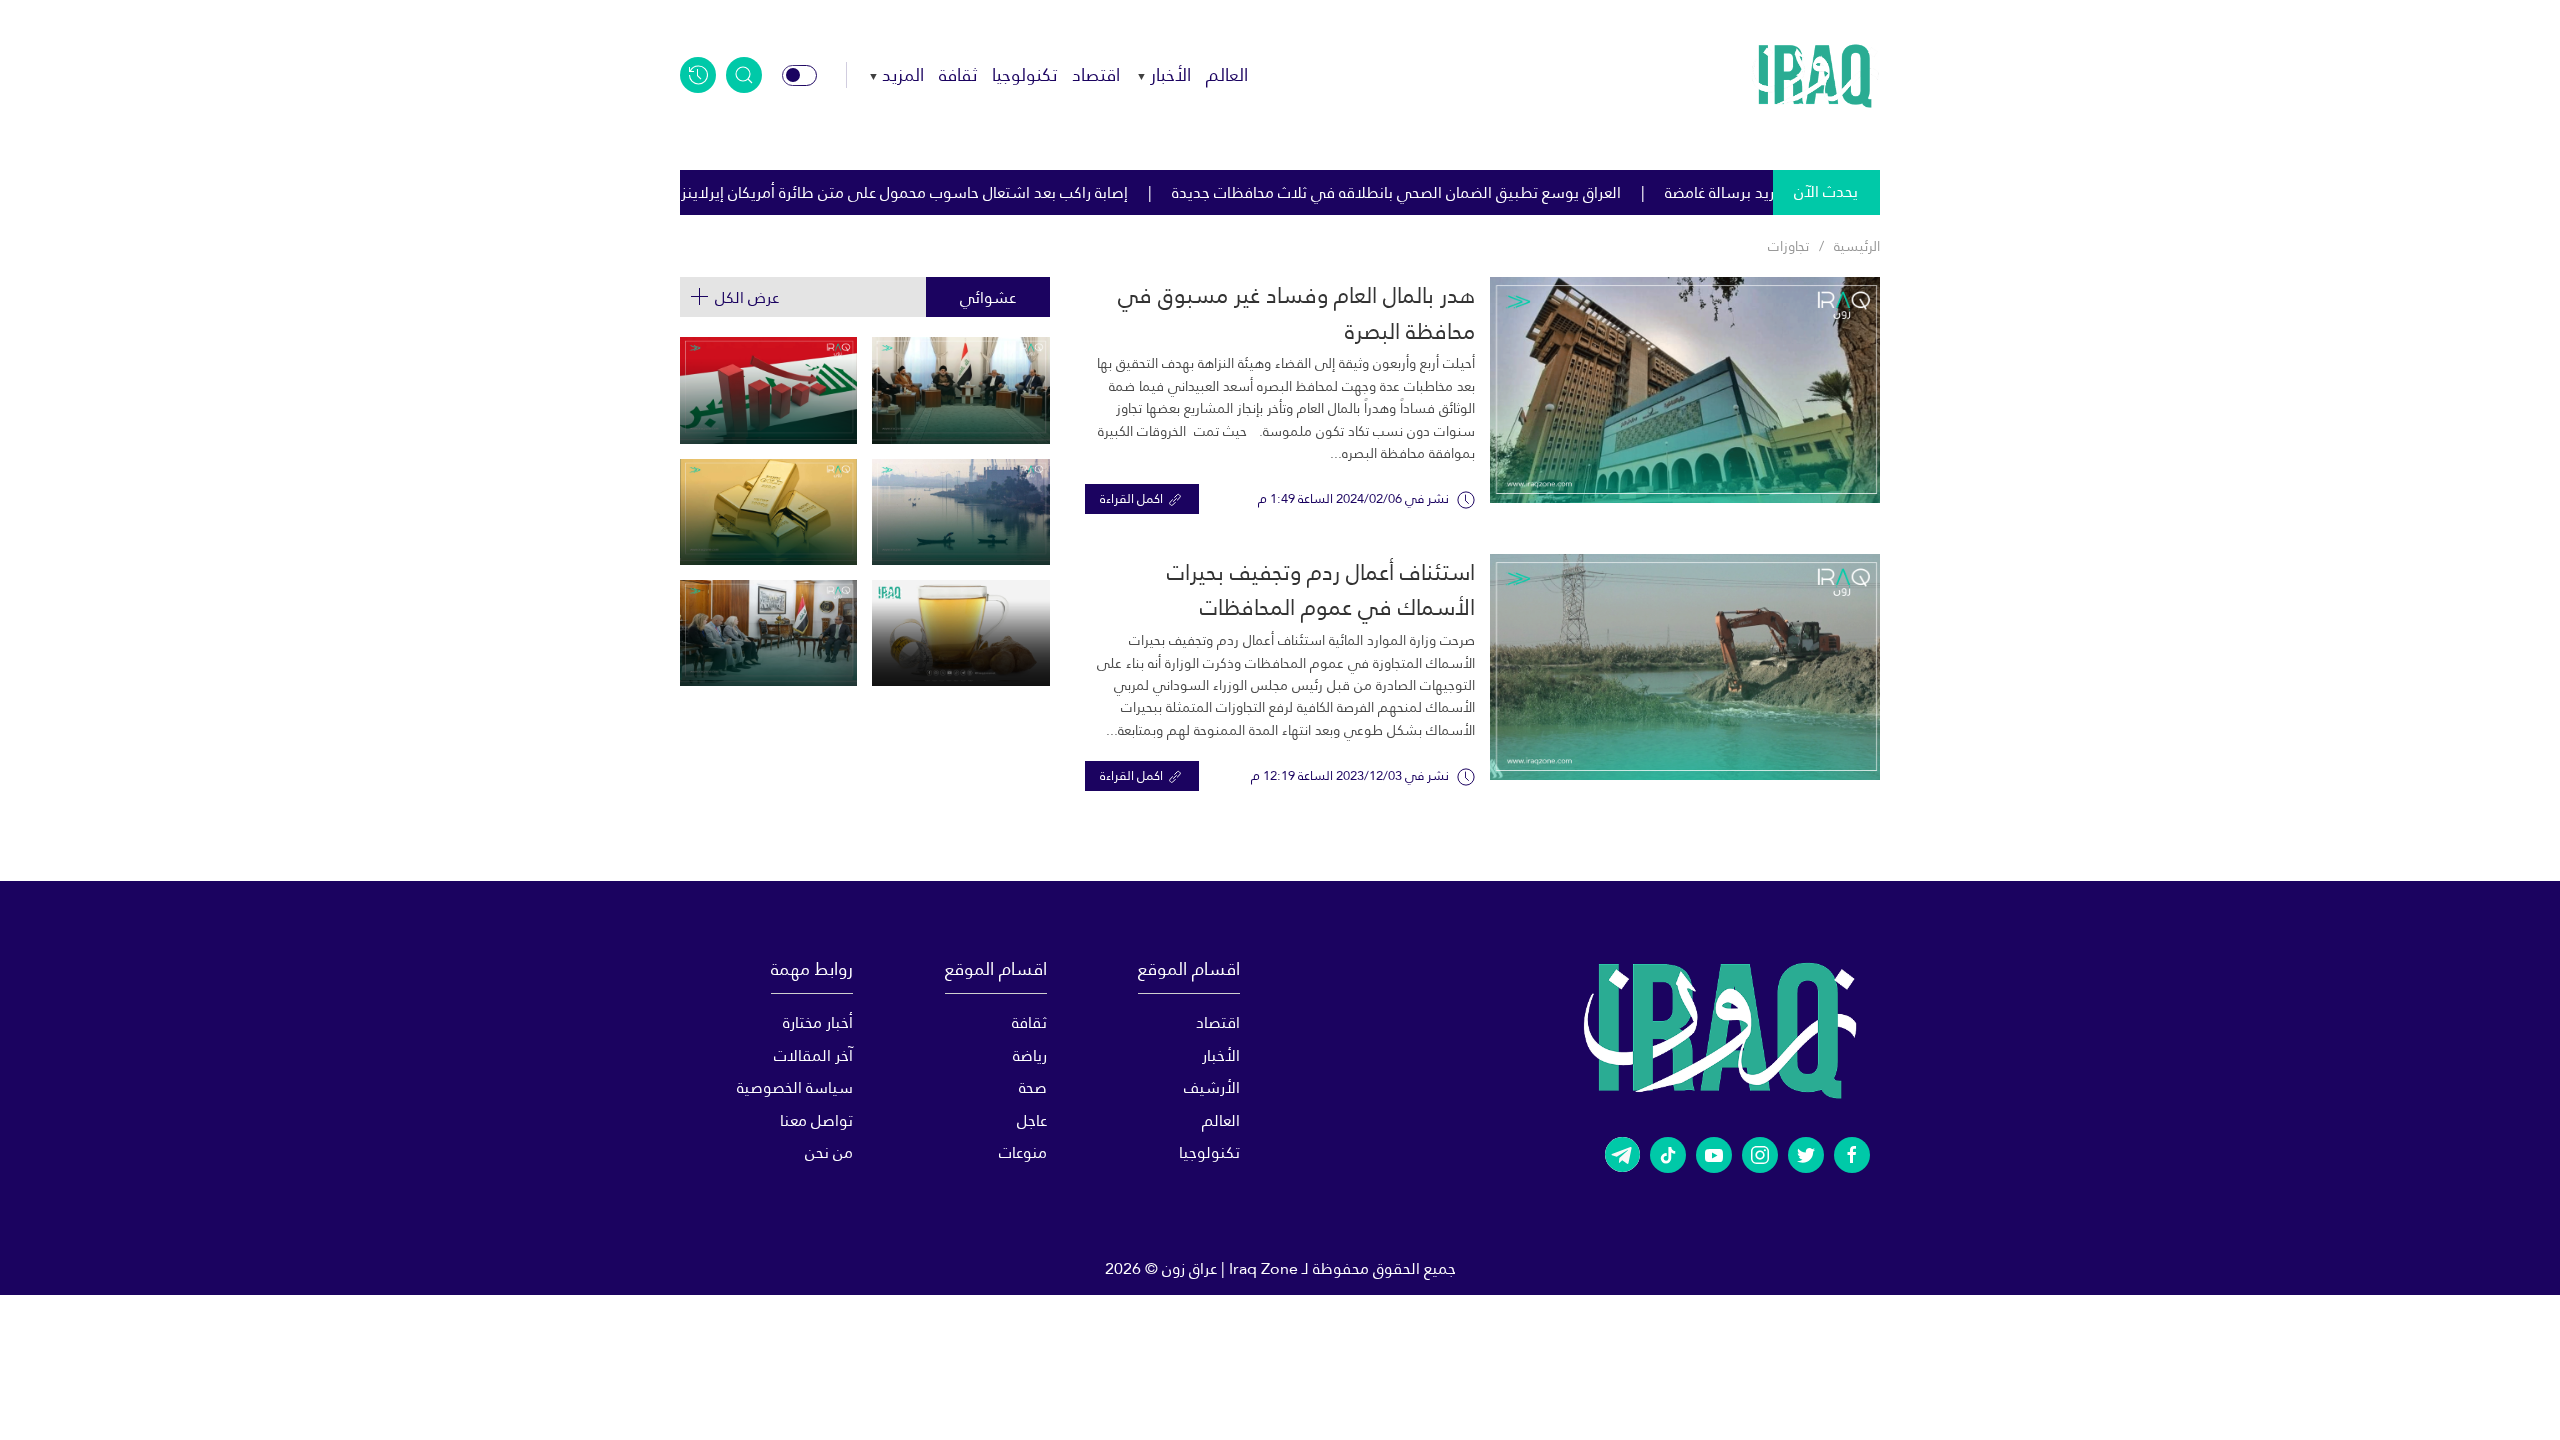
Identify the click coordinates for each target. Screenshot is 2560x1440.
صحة (1032, 1087)
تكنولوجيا (1024, 74)
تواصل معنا (816, 1120)
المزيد (903, 74)
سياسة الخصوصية (795, 1087)
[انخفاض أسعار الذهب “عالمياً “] (768, 512)
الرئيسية (1857, 246)
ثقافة (958, 74)
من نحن (829, 1152)
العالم (1227, 74)
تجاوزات (1788, 246)
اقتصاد (1096, 74)
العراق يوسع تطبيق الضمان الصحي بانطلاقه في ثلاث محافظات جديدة (1507, 192)
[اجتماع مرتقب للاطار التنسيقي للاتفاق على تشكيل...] (960, 390)
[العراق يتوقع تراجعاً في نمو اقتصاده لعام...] (768, 390)
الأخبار (1170, 74)
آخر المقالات (813, 1055)
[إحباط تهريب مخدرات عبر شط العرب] (960, 512)
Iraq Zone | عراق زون (1230, 1268)
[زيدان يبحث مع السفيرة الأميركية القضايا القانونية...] (768, 633)
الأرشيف (1212, 1087)
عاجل (1031, 1120)
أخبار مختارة (818, 1022)
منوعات (1022, 1152)
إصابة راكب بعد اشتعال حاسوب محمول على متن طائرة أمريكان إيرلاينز (1015, 192)
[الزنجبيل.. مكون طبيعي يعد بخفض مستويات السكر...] (960, 633)
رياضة (1029, 1055)
